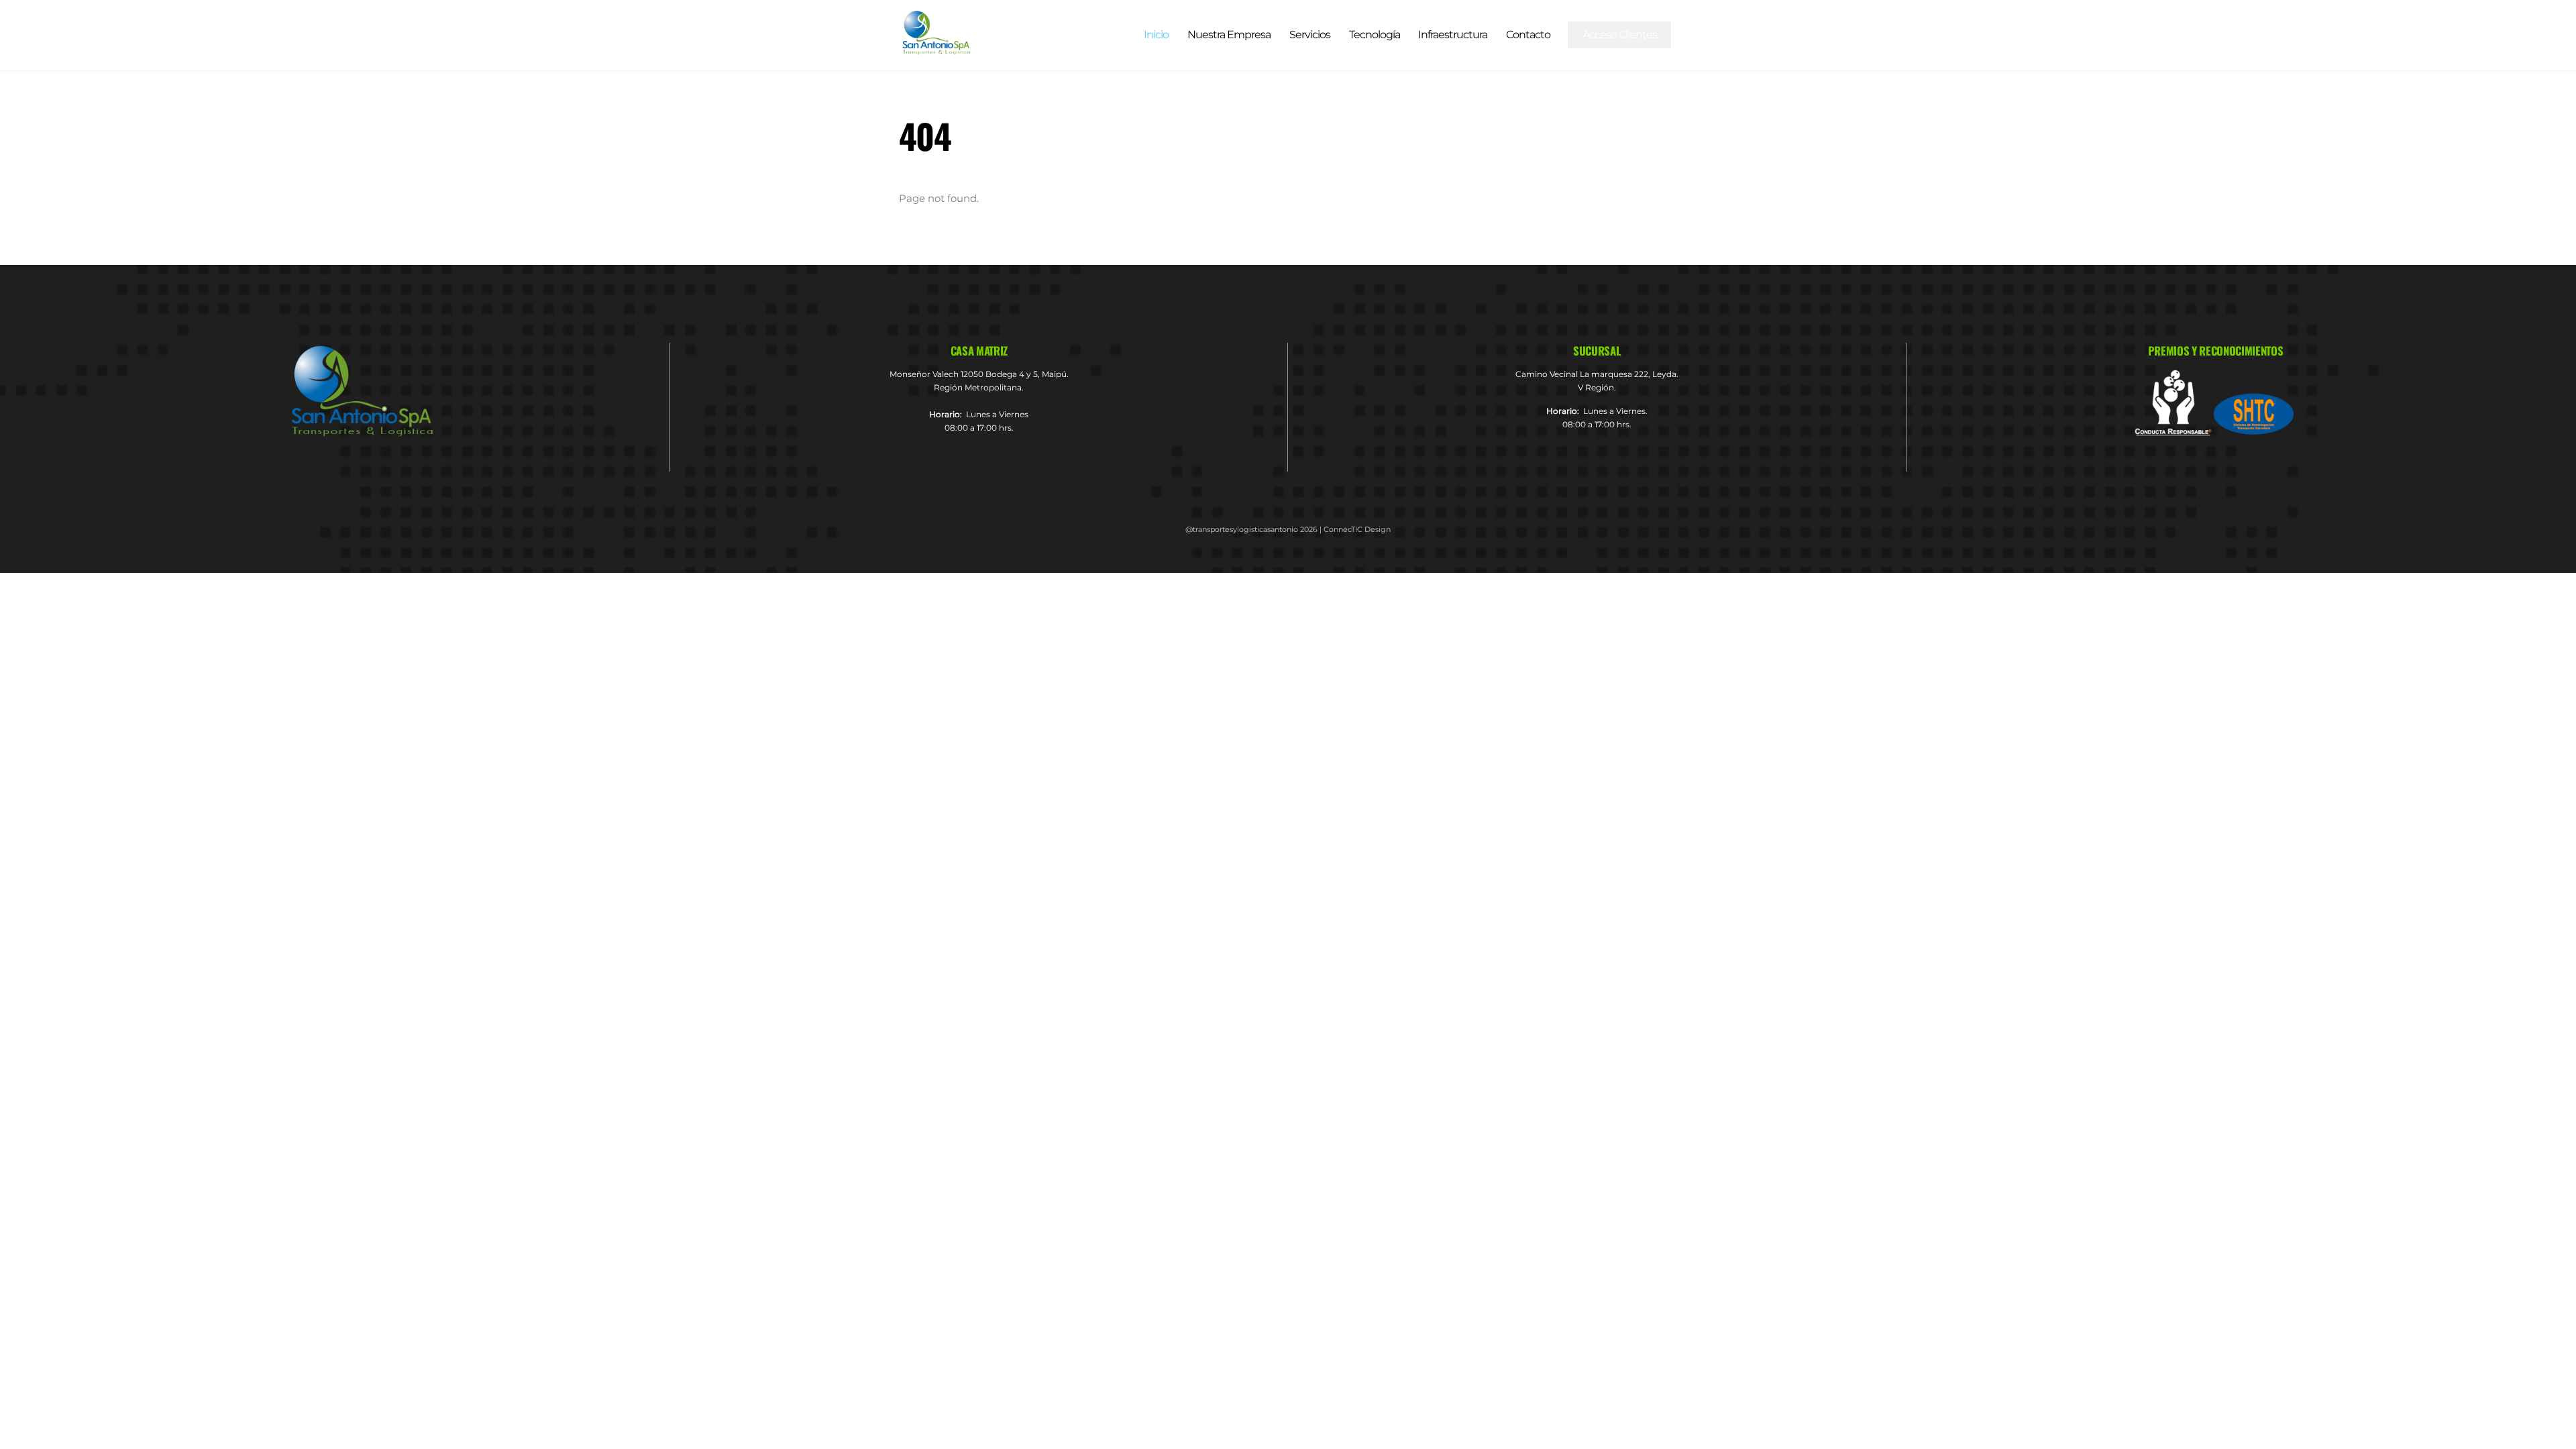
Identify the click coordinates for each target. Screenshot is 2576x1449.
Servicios (1310, 35)
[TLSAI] (936, 49)
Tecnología (1375, 35)
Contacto (1528, 35)
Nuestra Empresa (1229, 35)
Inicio (1156, 35)
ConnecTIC (1343, 529)
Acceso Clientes (1620, 35)
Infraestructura (1453, 35)
